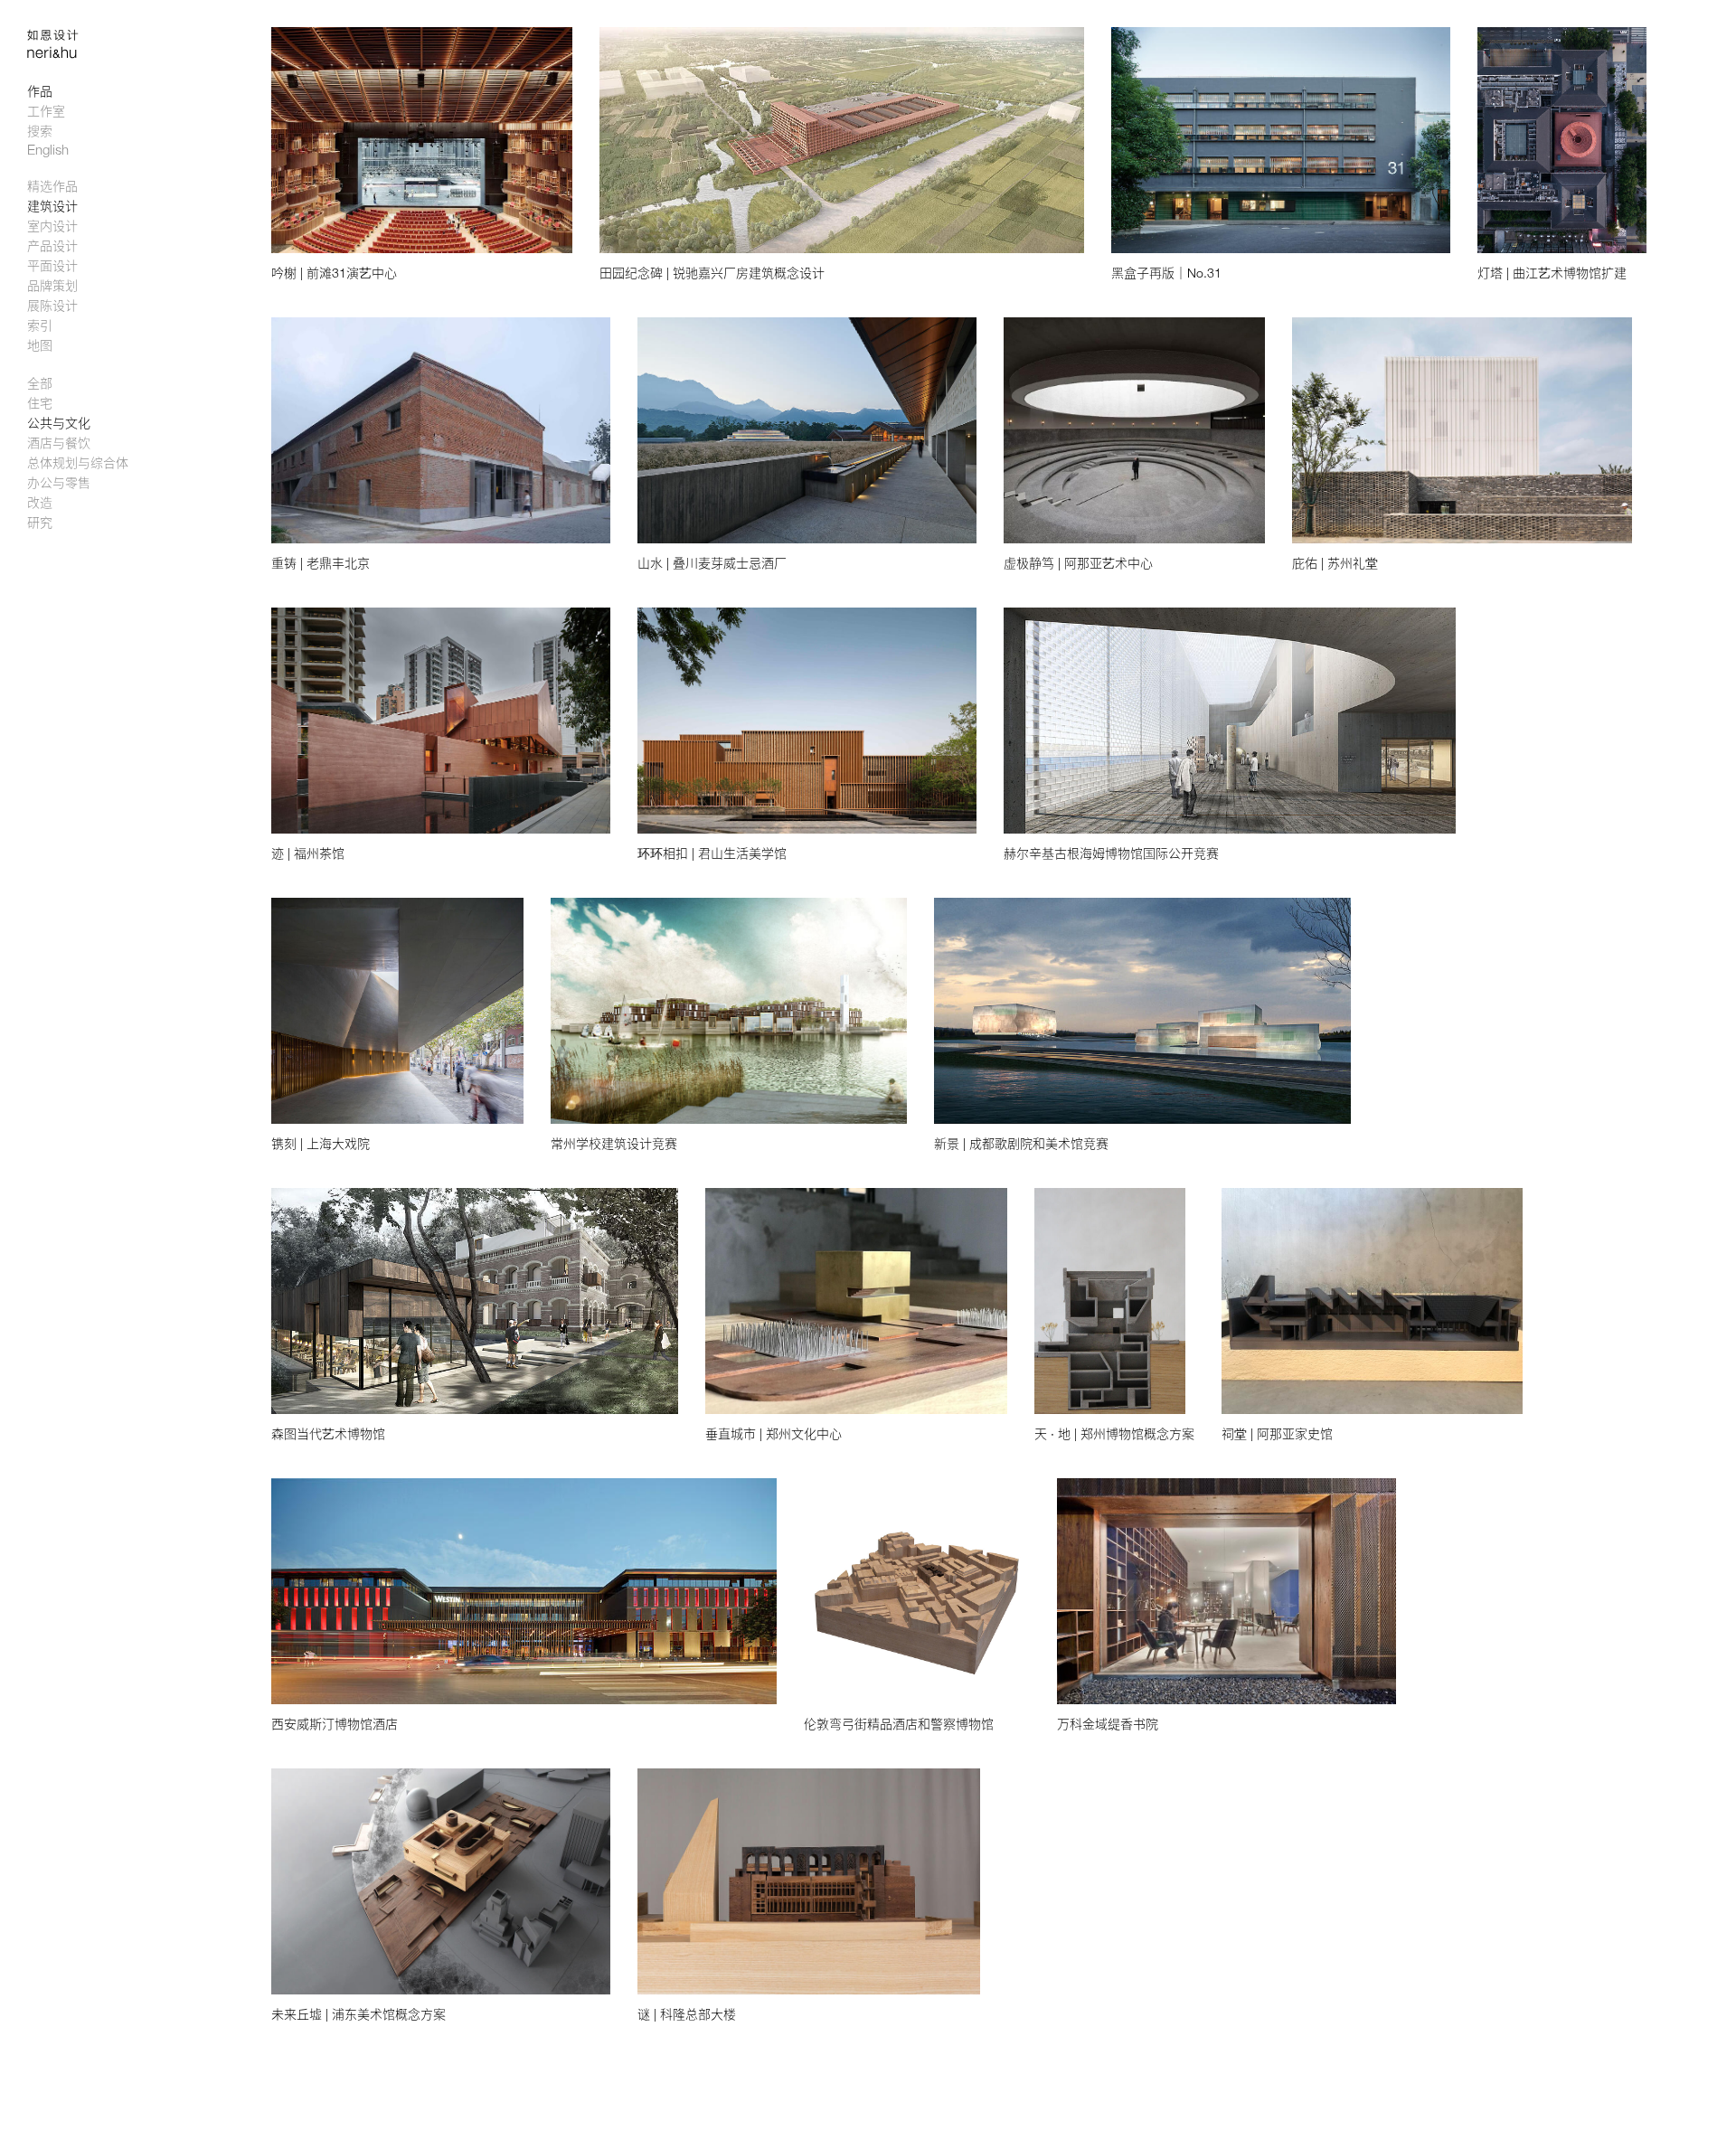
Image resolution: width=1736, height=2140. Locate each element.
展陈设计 (52, 305)
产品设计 (52, 245)
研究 (40, 522)
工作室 (46, 111)
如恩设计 (63, 35)
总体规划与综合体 (78, 462)
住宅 (40, 403)
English (48, 149)
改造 (40, 502)
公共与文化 (59, 423)
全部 (40, 383)
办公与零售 (59, 482)
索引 (40, 325)
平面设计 (52, 265)
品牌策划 (52, 285)
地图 (40, 345)
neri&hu (63, 55)
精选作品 (52, 186)
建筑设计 (52, 206)
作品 (40, 91)
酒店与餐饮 (59, 443)
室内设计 (52, 226)
